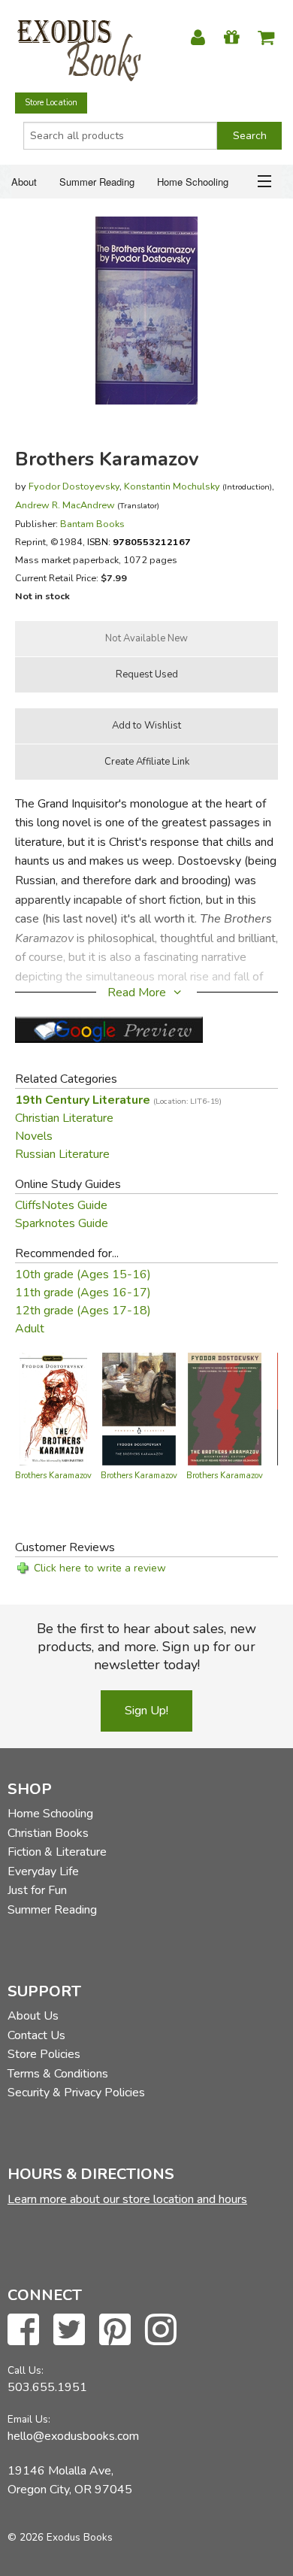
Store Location (51, 103)
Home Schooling (193, 182)
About (24, 182)
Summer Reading (97, 182)
